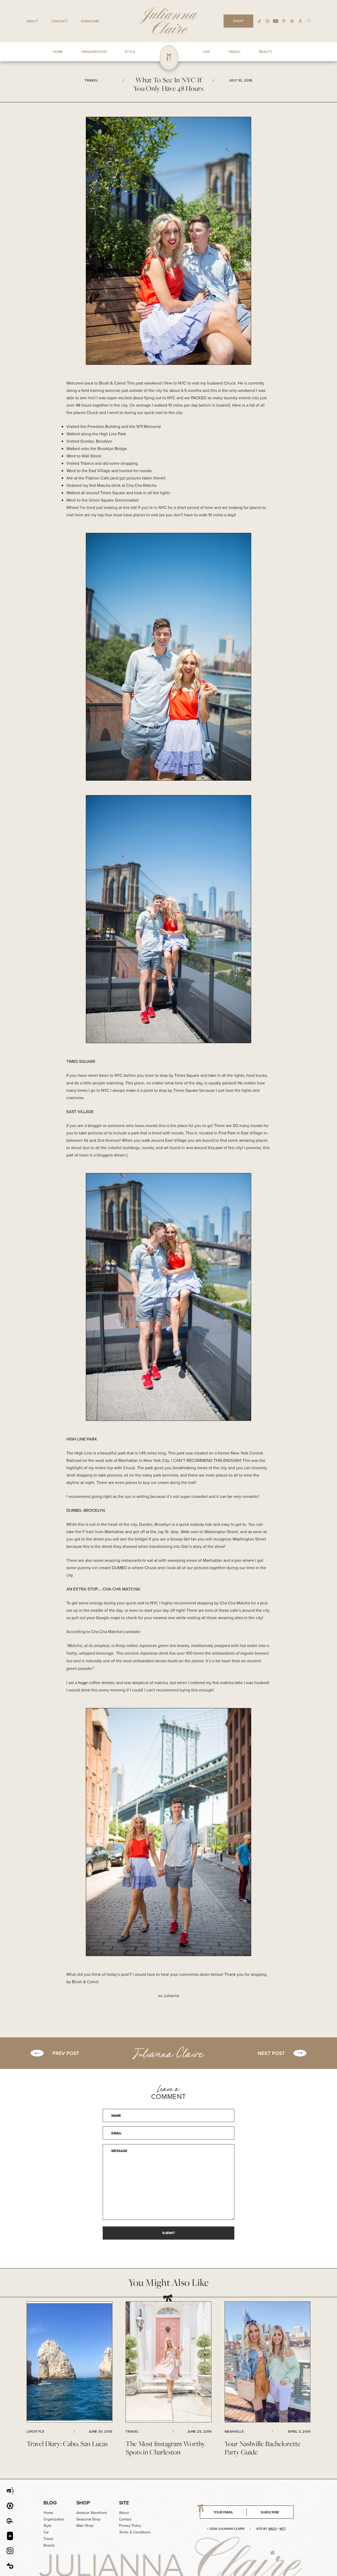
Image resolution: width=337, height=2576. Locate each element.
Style (47, 2526)
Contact (60, 21)
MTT (283, 2529)
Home (48, 2513)
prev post (66, 2053)
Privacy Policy (130, 2526)
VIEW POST (70, 2362)
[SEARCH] (309, 20)
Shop (83, 2503)
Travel (48, 2539)
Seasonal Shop (88, 2519)
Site (124, 2503)
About (32, 21)
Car (46, 2532)
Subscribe (90, 21)
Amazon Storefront (92, 2513)
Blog (50, 2503)
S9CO (272, 2529)
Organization (54, 2519)
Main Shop (85, 2526)
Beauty (49, 2545)
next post (271, 2053)
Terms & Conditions (135, 2532)
